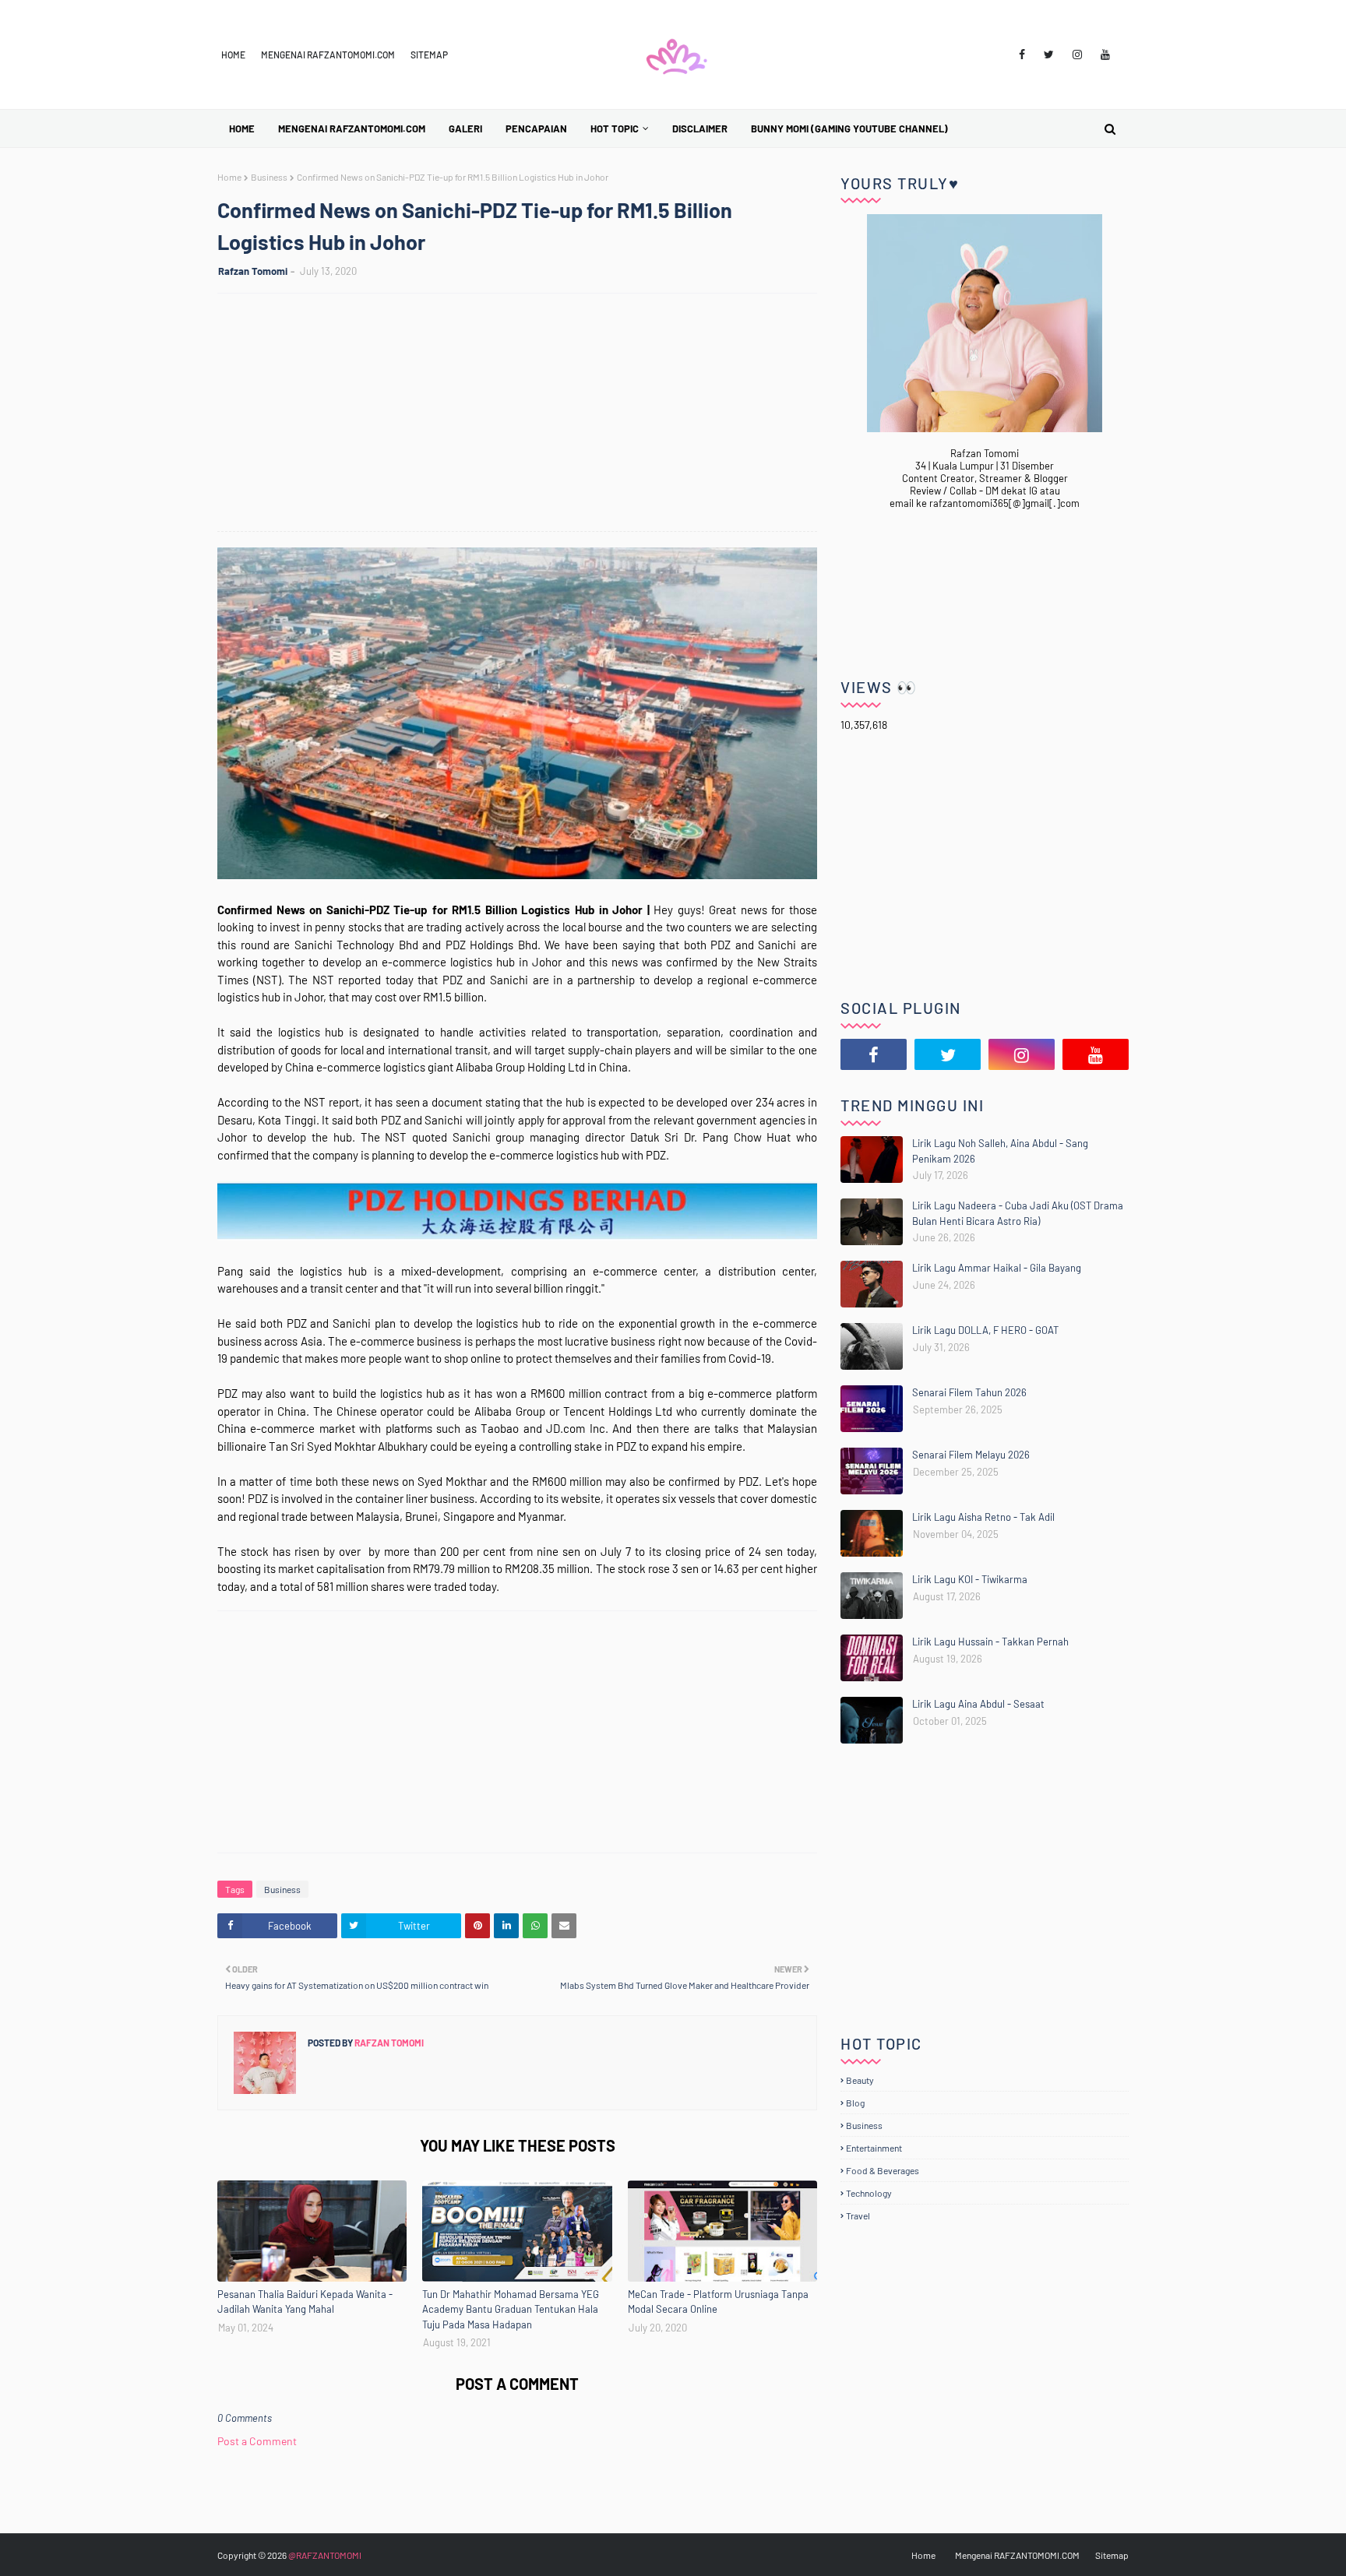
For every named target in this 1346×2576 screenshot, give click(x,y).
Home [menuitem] (242, 128)
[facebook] (1022, 55)
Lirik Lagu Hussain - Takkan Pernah (990, 1642)
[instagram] (1077, 55)
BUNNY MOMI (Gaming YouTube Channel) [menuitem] (849, 128)
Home (233, 55)
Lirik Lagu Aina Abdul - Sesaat (978, 1704)
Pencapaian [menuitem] (536, 128)
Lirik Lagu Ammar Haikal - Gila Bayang (997, 1268)
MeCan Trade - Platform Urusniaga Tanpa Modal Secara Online (718, 2302)
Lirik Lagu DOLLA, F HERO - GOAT (985, 1330)
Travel (858, 2215)
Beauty (860, 2080)
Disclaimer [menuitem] (700, 128)
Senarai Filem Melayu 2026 (971, 1455)
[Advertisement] (525, 414)
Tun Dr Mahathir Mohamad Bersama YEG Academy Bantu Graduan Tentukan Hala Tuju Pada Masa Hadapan (511, 2309)
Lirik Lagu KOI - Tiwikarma (970, 1579)
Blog (855, 2103)
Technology (869, 2193)
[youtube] (1105, 55)
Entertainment (874, 2148)
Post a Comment (257, 2441)
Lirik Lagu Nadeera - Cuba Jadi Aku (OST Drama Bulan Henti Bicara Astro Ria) (1018, 1213)
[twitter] (1049, 55)
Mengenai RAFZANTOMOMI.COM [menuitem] (352, 128)
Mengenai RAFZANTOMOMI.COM (328, 55)
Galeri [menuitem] (465, 128)
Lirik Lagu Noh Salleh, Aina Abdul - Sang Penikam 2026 (1000, 1151)
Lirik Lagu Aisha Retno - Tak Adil (983, 1517)
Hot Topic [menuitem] (615, 128)
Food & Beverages (883, 2170)
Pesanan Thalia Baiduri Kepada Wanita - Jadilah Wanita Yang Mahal (305, 2302)
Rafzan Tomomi (253, 271)
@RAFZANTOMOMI (325, 2555)
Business (269, 177)
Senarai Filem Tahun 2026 (969, 1392)
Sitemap (429, 55)
